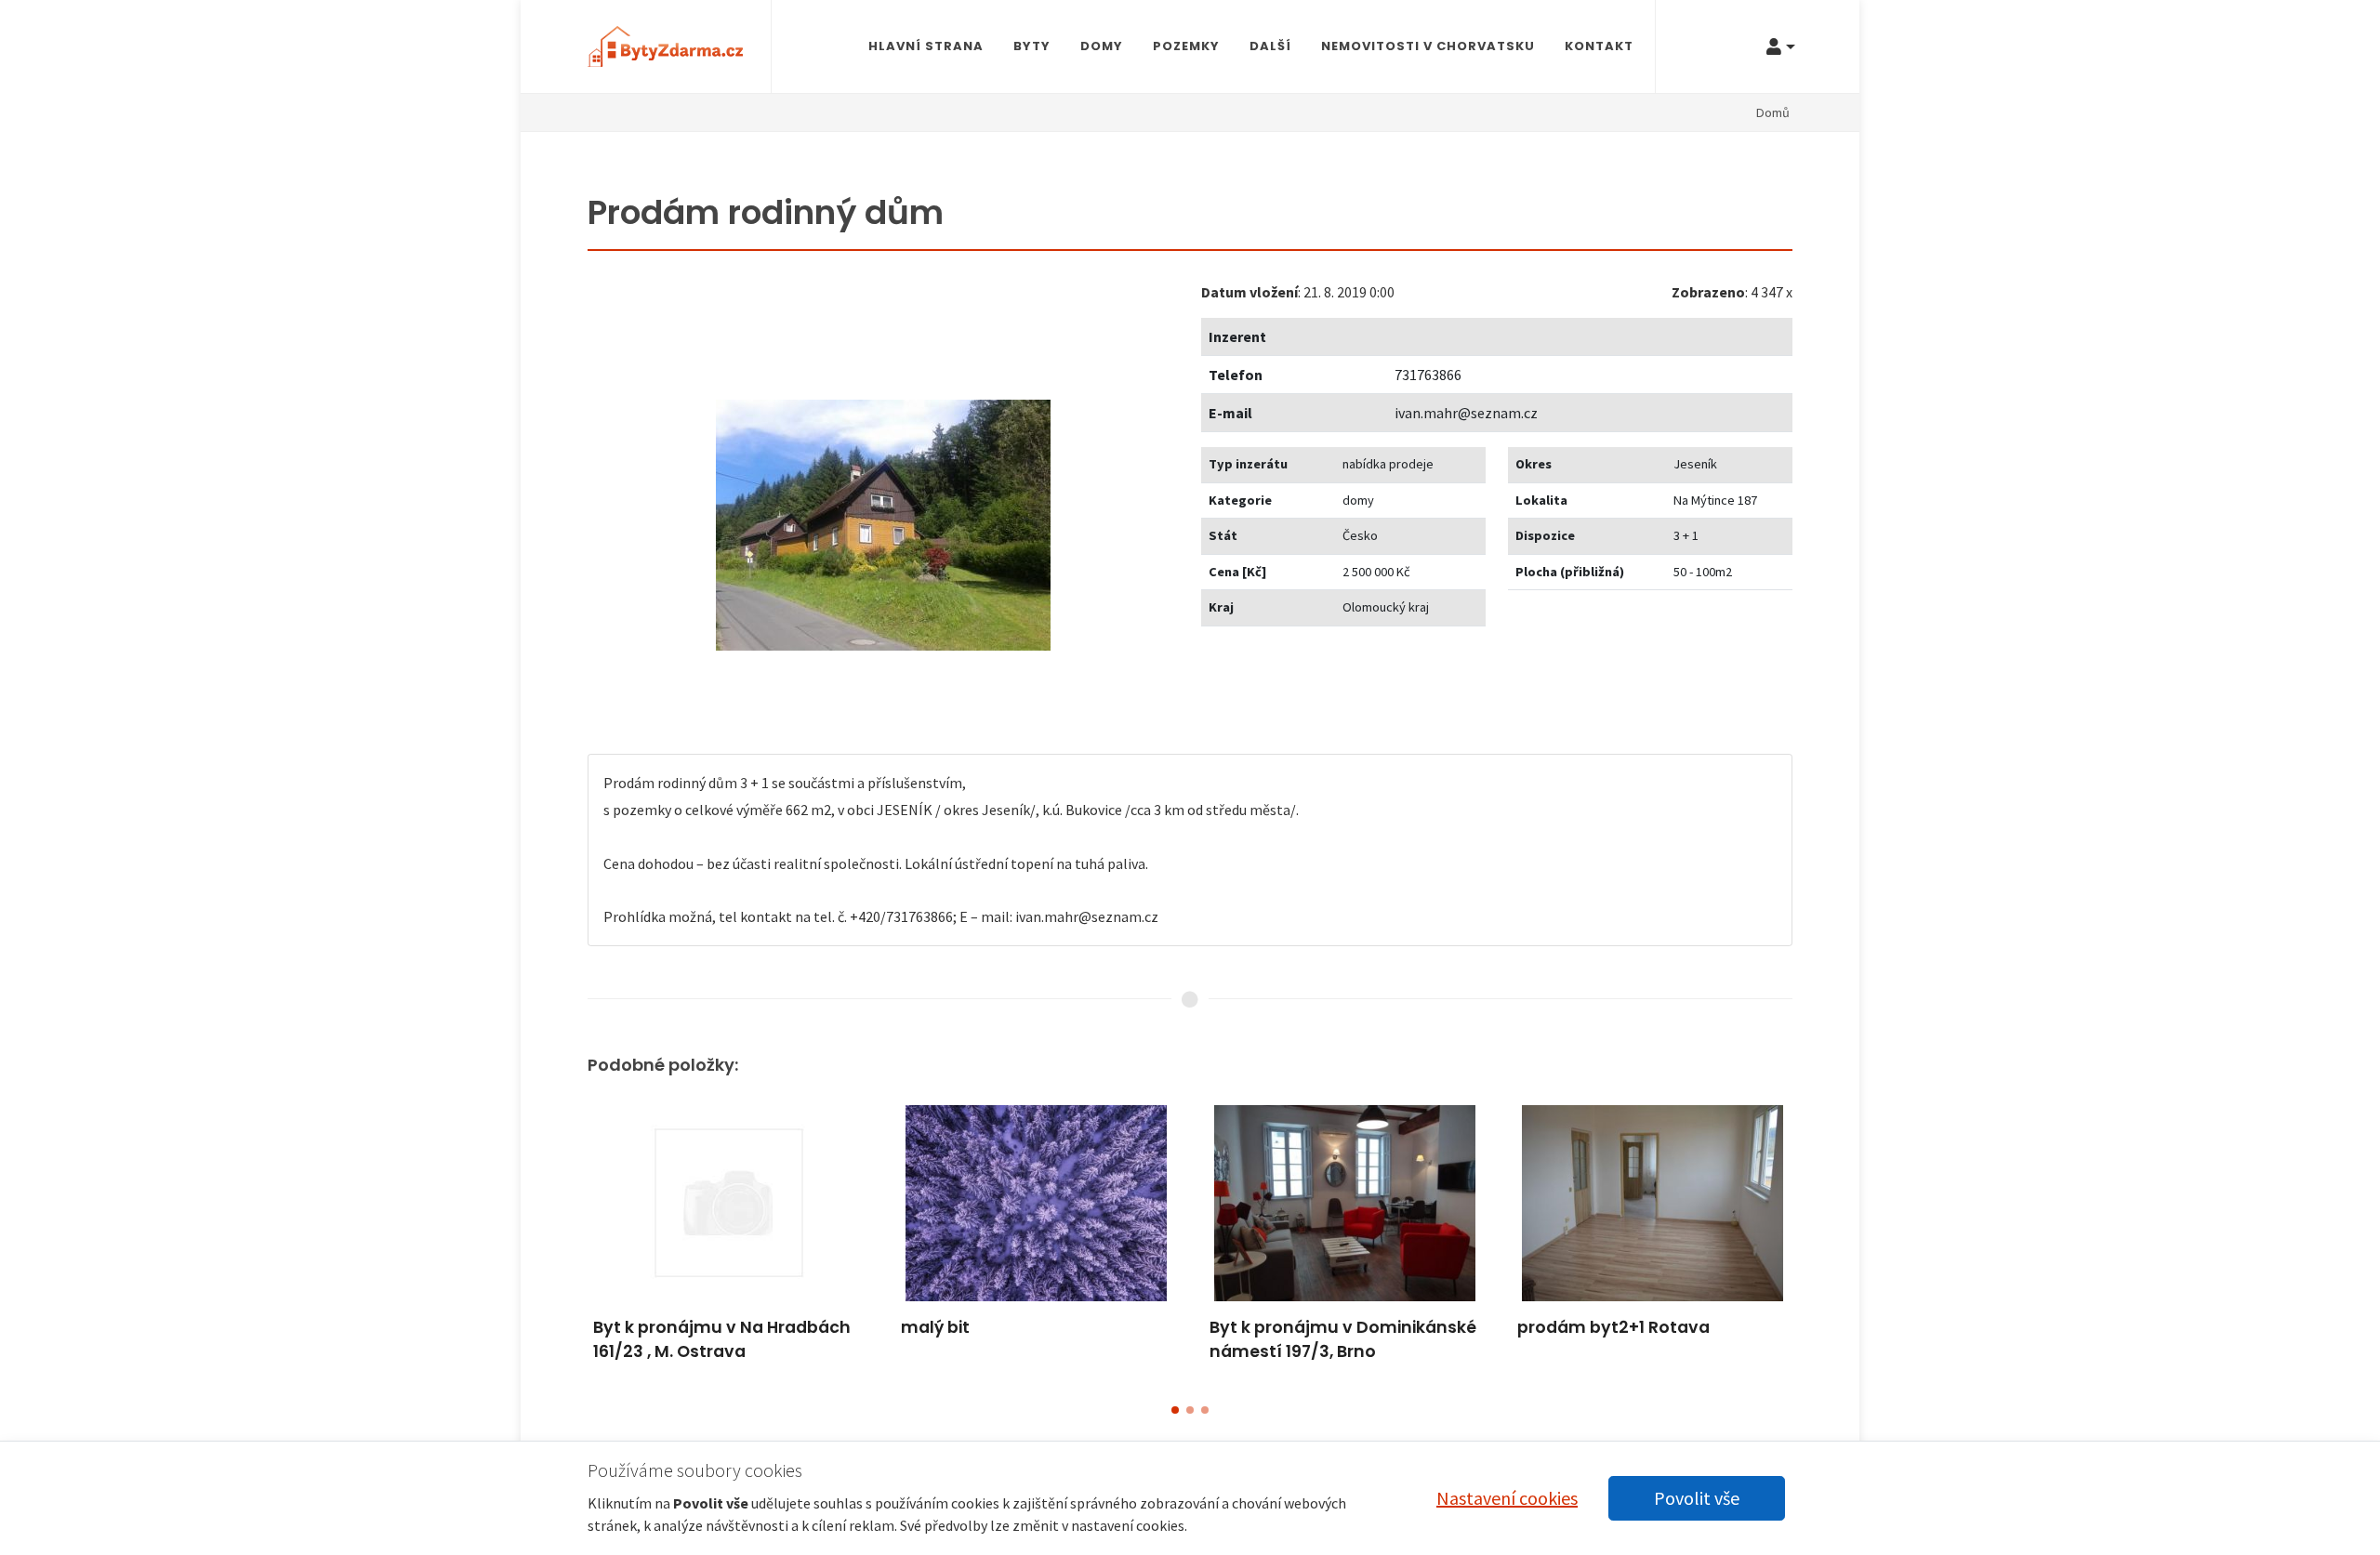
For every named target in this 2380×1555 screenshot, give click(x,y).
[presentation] (571, 1242)
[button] (1175, 1410)
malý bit (935, 1327)
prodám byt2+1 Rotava (1613, 1327)
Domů (1773, 112)
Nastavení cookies (1507, 1498)
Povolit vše (1697, 1498)
